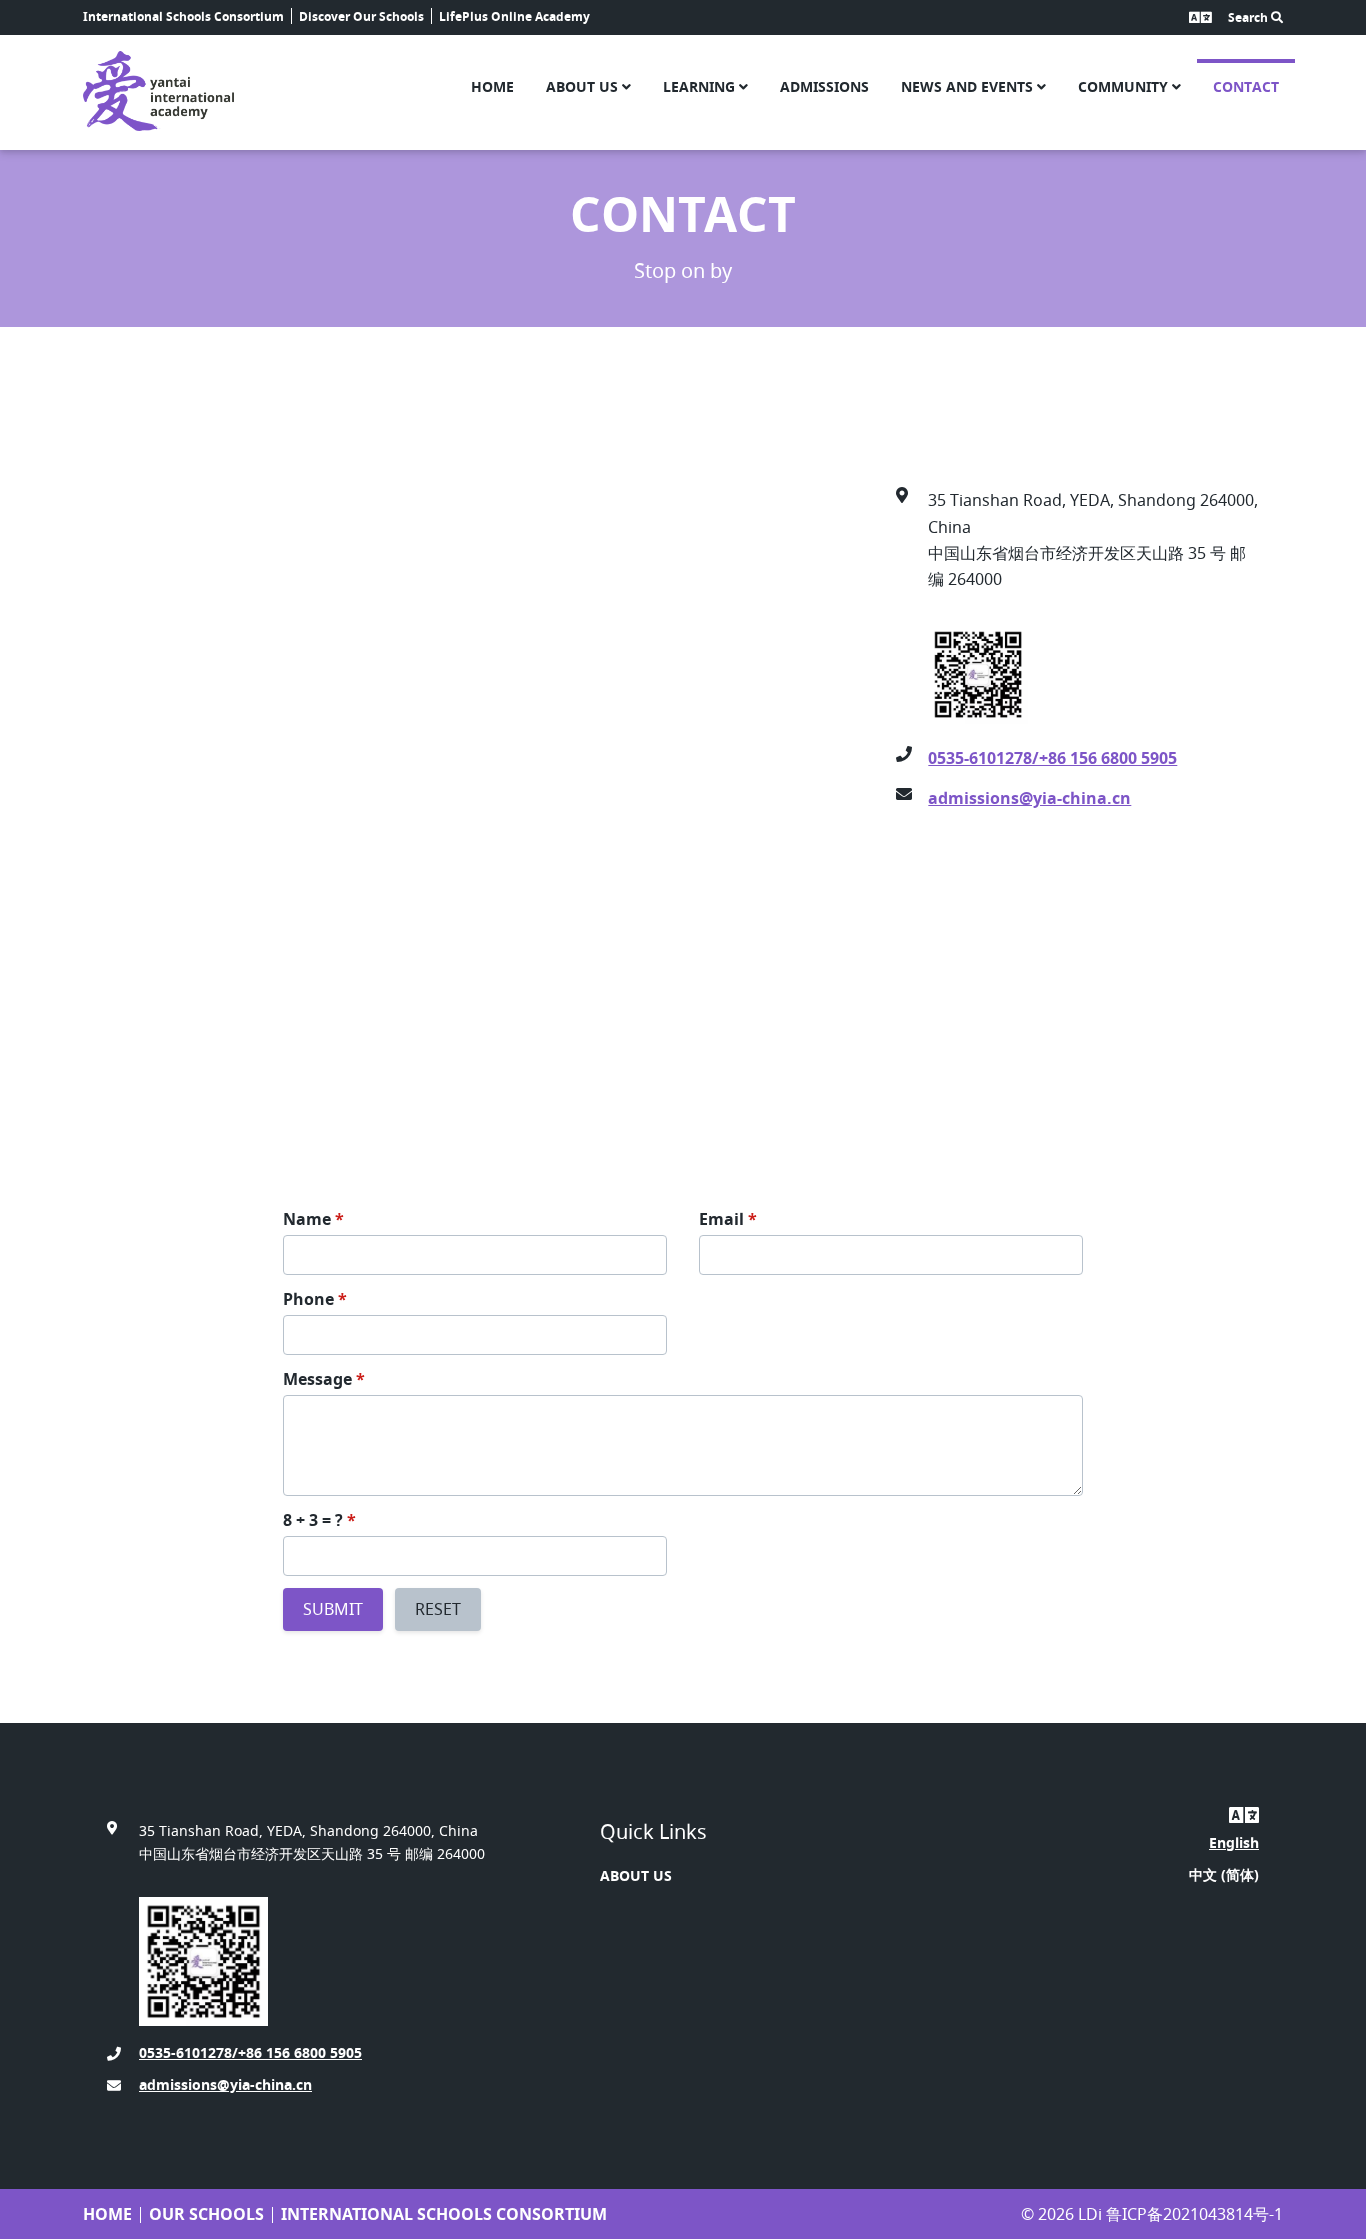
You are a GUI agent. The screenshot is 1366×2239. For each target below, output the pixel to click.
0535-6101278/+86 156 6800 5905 (1052, 758)
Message (324, 1379)
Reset (438, 1609)
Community (1125, 86)
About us (584, 86)
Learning (701, 86)
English (1234, 1842)
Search (1249, 17)
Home (492, 86)
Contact (1246, 86)
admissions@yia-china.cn (1029, 798)
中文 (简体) (1224, 1874)
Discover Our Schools (361, 16)
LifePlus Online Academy (514, 16)
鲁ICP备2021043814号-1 (1194, 2214)
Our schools (206, 2214)
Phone (315, 1299)
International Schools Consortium (183, 16)
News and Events (969, 86)
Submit (333, 1609)
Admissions (824, 86)
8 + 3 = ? (319, 1520)
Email (728, 1219)
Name (313, 1219)
